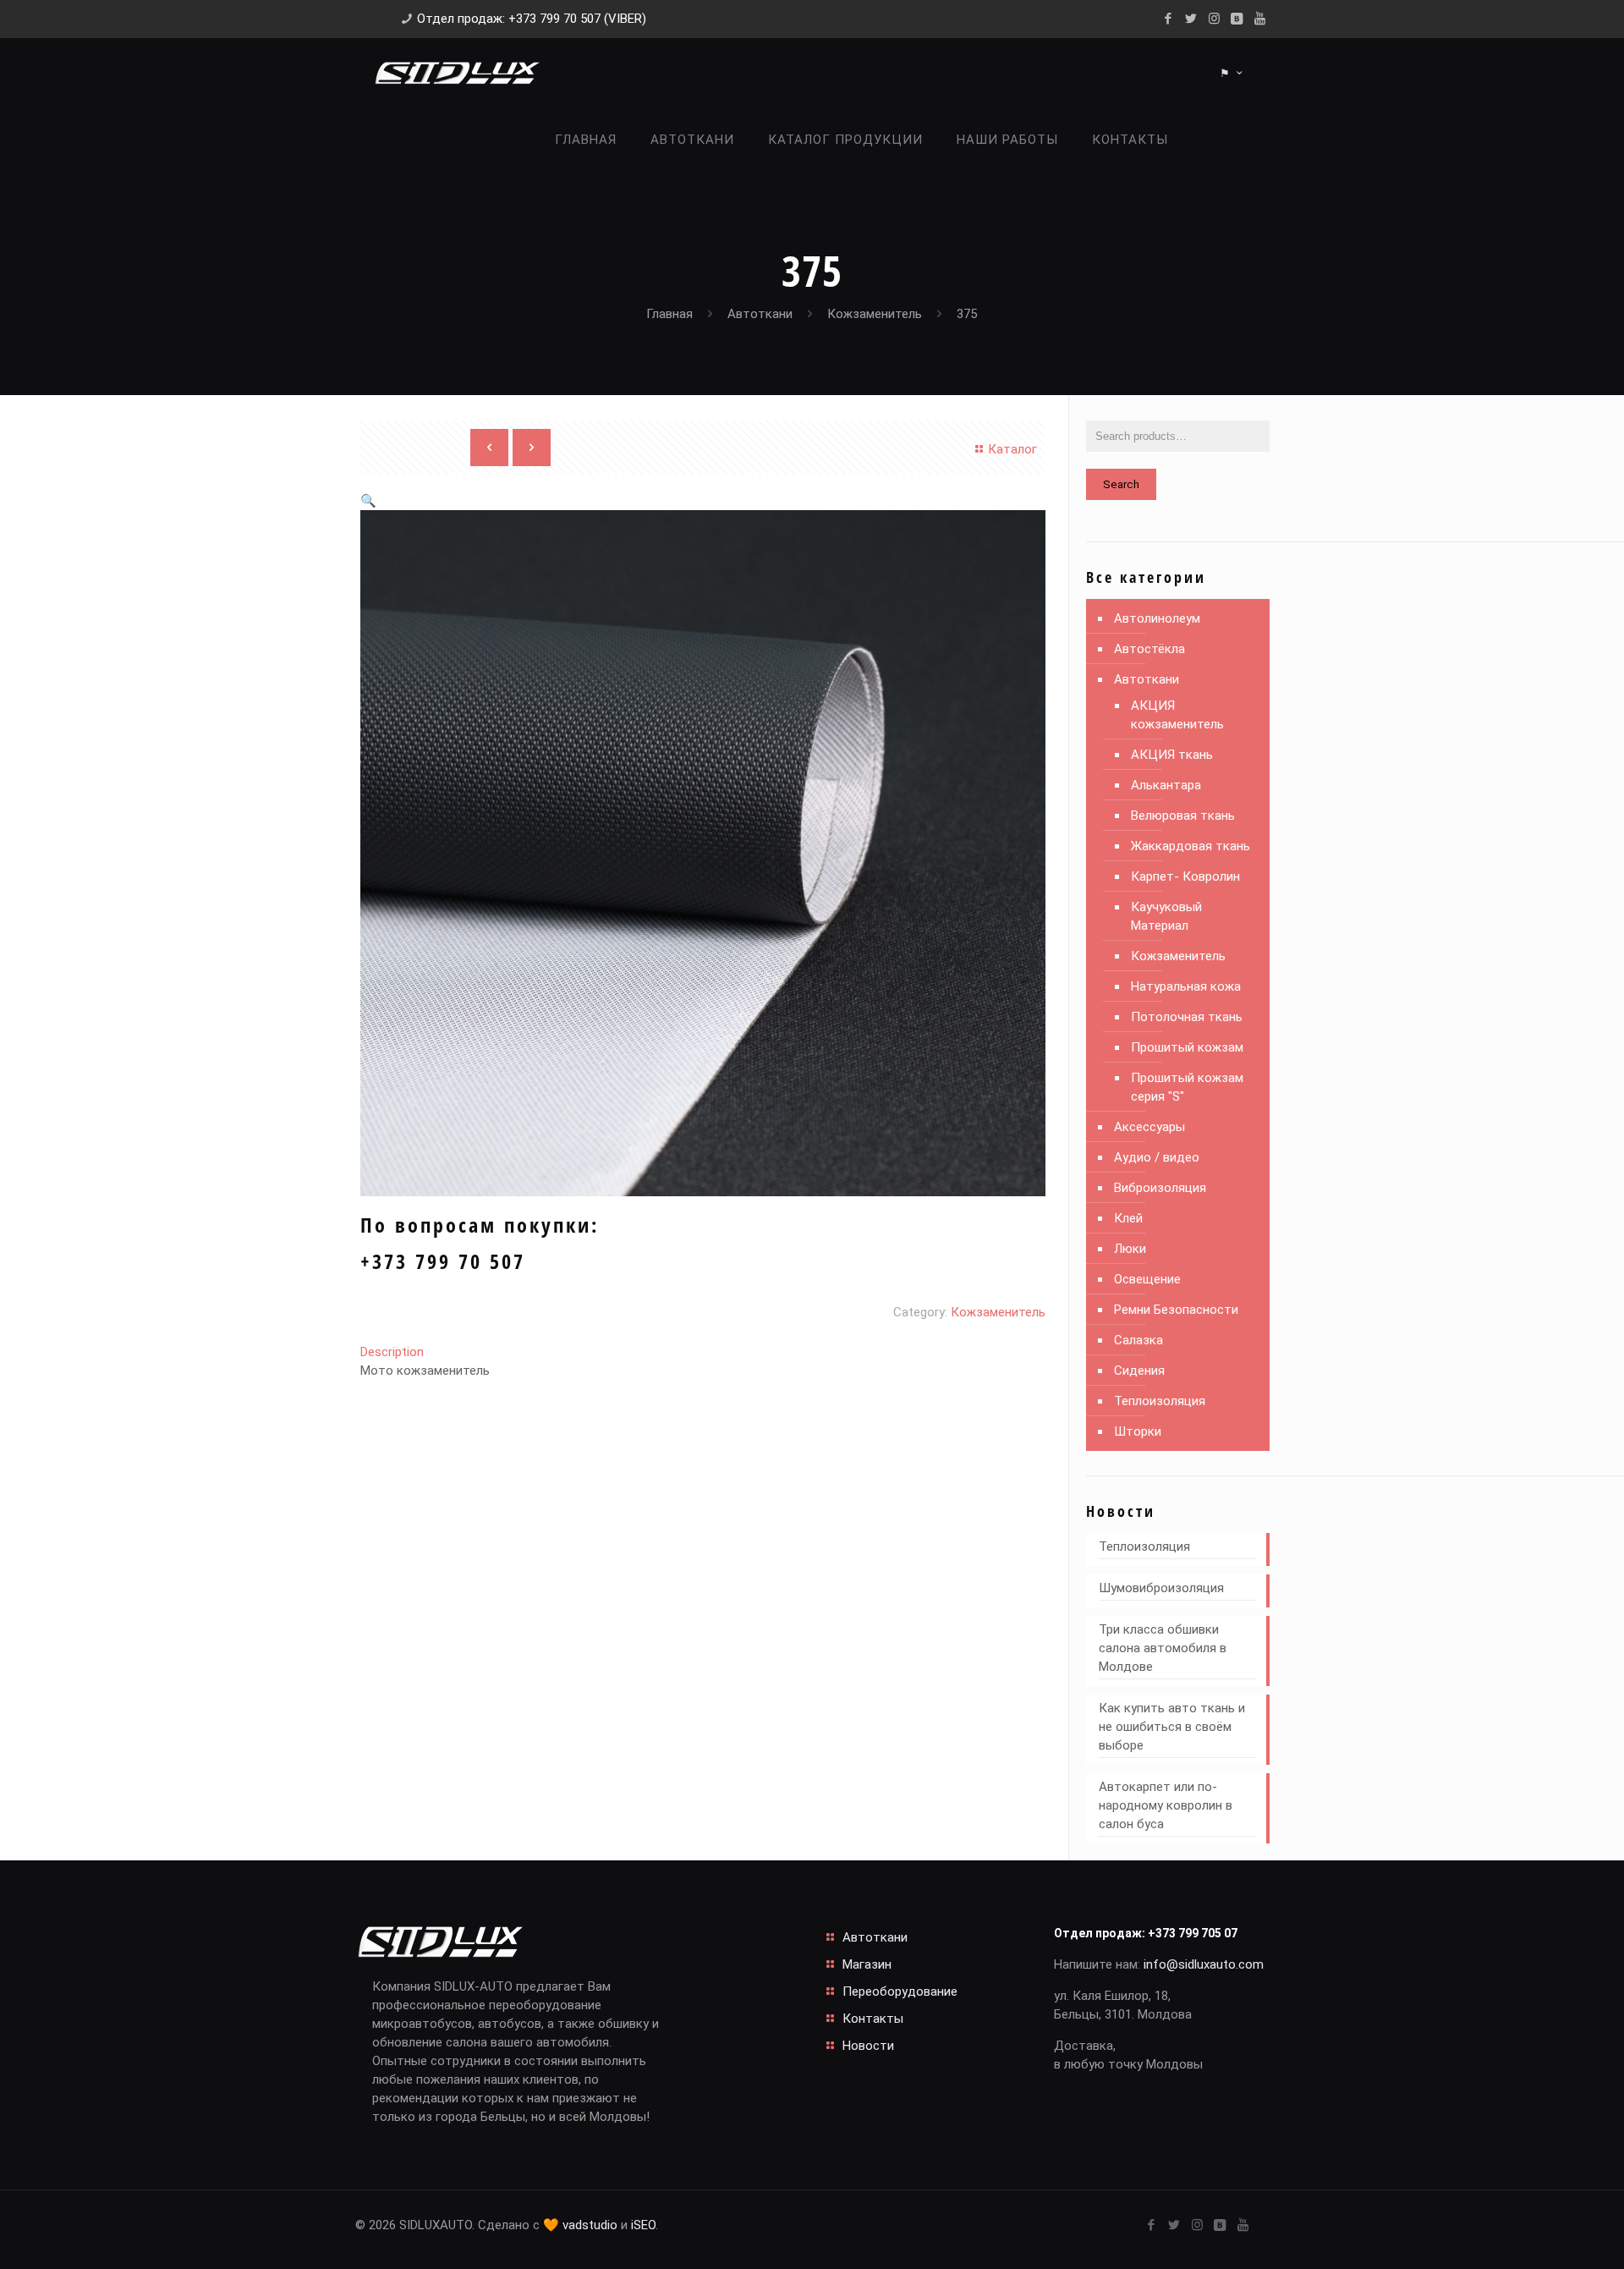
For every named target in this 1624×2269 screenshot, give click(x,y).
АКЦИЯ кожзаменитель (1177, 715)
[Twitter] (1191, 19)
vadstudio (590, 2225)
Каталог (1012, 449)
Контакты (873, 2019)
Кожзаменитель (875, 314)
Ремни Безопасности (1176, 1310)
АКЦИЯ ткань (1172, 755)
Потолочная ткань (1187, 1017)
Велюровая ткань (1183, 816)
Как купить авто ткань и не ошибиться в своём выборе (1172, 1727)
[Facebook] (1169, 19)
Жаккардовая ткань (1191, 846)
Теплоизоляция (1160, 1401)
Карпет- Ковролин (1185, 876)
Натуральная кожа (1186, 986)
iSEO (643, 2225)
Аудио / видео (1157, 1157)
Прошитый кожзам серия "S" (1187, 1087)
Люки (1130, 1249)
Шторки (1138, 1431)
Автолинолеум (1157, 618)
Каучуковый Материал (1166, 916)
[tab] (703, 1352)
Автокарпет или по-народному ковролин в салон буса (1166, 1805)
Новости (868, 2046)
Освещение (1147, 1279)
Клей (1128, 1218)
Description (392, 1352)
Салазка (1138, 1340)
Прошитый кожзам (1187, 1047)
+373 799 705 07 (1193, 1933)
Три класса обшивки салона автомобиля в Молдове (1163, 1648)
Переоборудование (900, 1992)
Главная (669, 314)
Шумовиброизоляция (1161, 1588)
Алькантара (1166, 785)
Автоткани (760, 314)
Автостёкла (1149, 649)
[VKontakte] (1237, 19)
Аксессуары (1149, 1127)
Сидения (1139, 1371)
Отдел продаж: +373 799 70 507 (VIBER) (532, 19)
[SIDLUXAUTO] (457, 72)
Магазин (867, 1964)
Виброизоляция (1160, 1188)
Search (1121, 484)
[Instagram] (1214, 19)
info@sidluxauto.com (1204, 1964)
